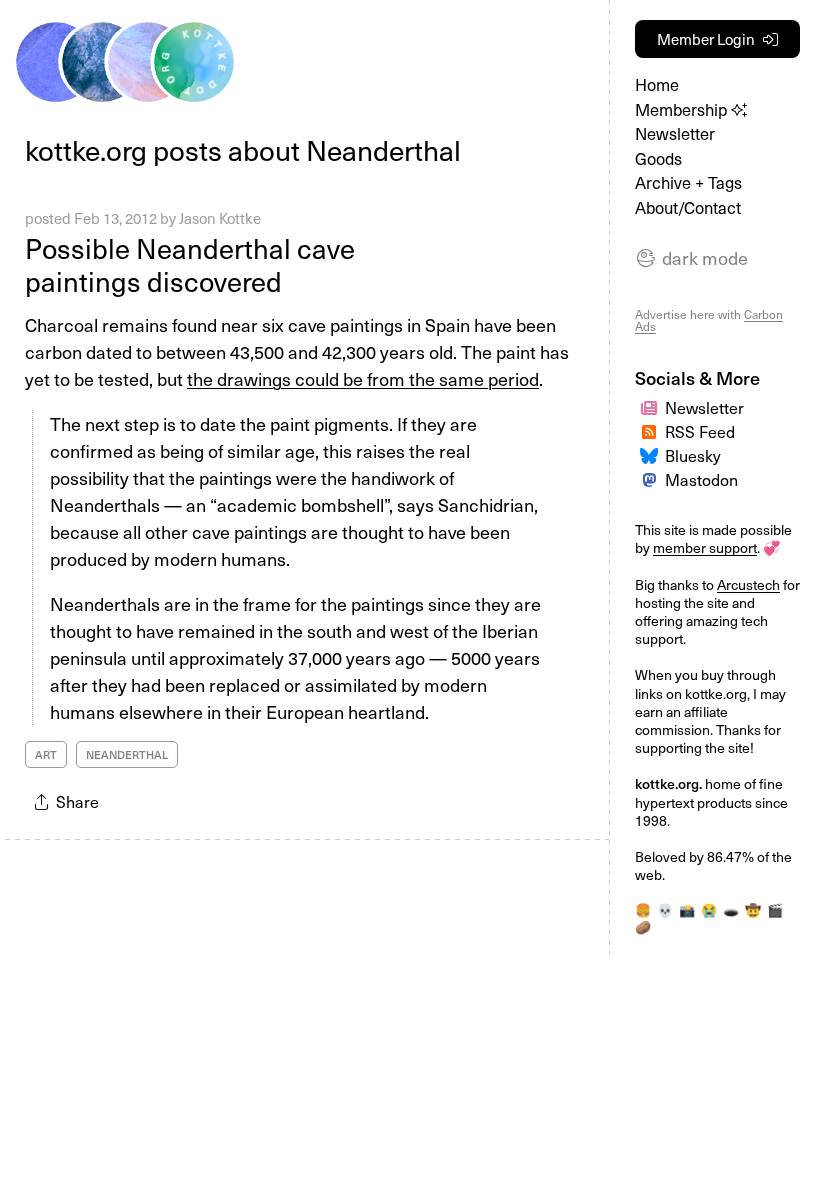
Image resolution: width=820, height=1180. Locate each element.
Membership (683, 109)
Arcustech (748, 584)
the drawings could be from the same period (363, 378)
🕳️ (731, 909)
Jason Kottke (220, 218)
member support (705, 547)
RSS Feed (700, 431)
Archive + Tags (688, 182)
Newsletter (675, 133)
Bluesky (693, 455)
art (46, 754)
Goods (658, 158)
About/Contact (688, 207)
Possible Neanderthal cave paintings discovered (190, 264)
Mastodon (701, 479)
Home (657, 84)
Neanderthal (127, 754)
